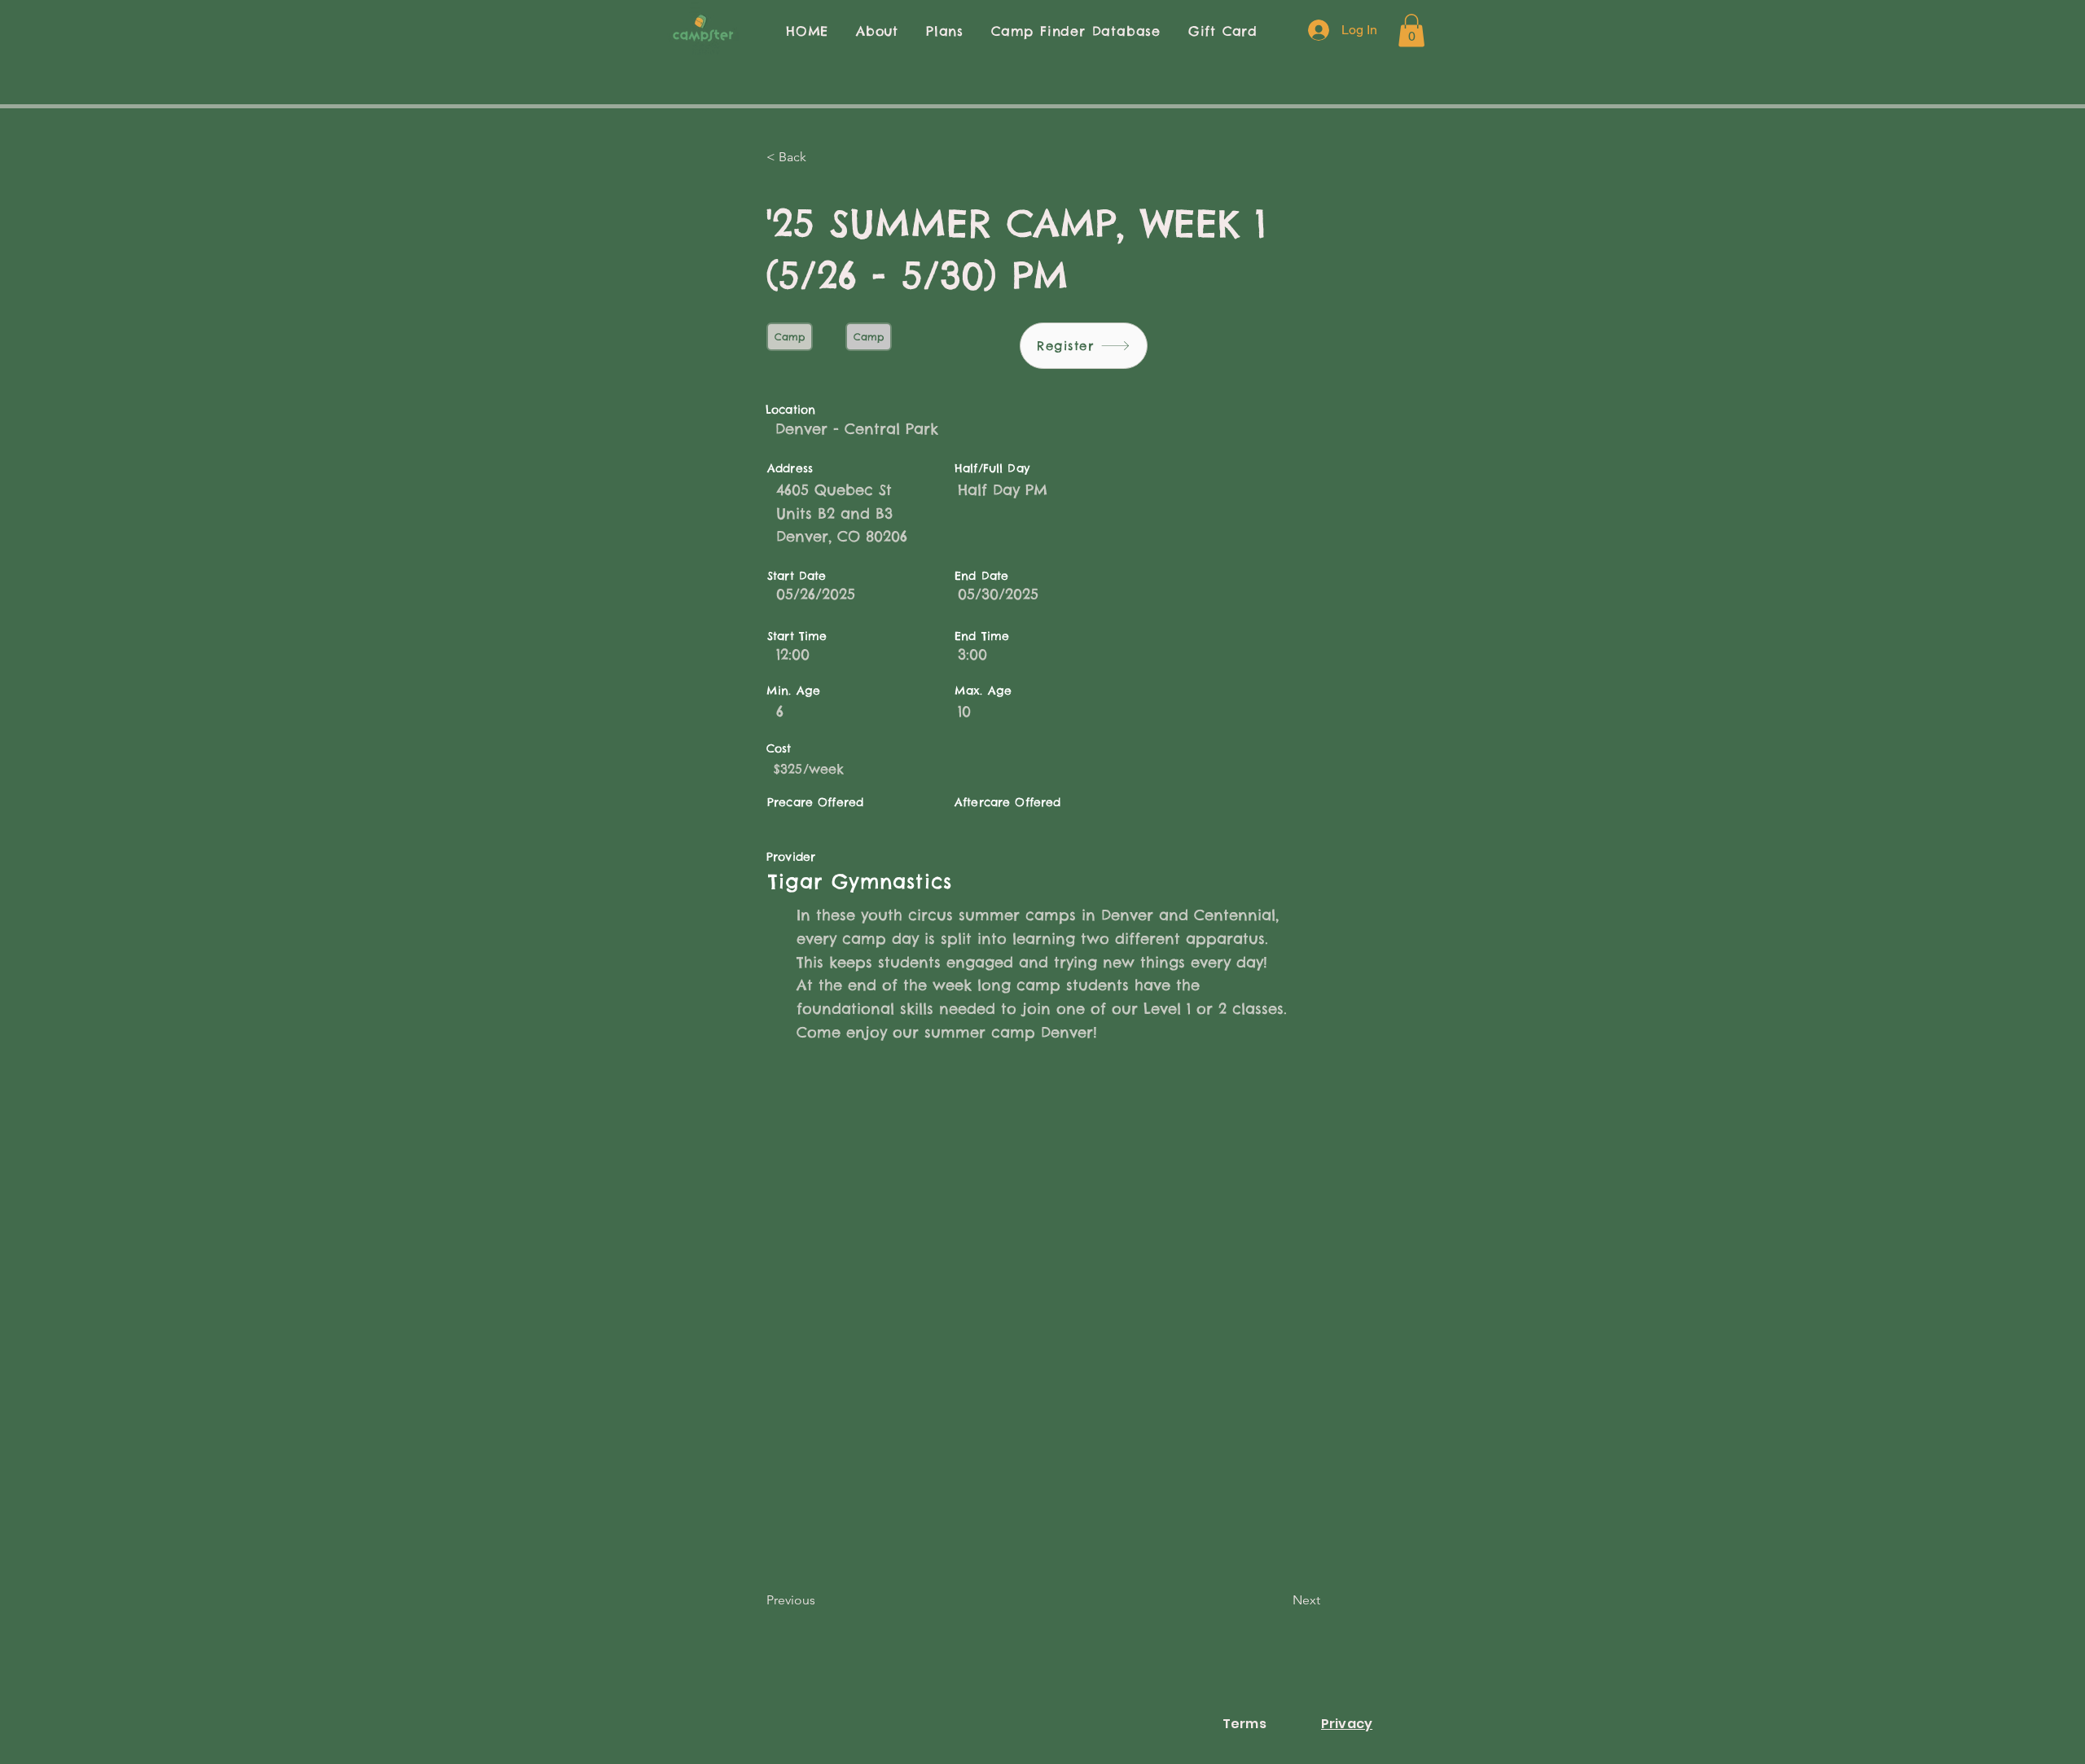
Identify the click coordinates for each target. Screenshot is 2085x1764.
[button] (1411, 31)
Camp (790, 337)
